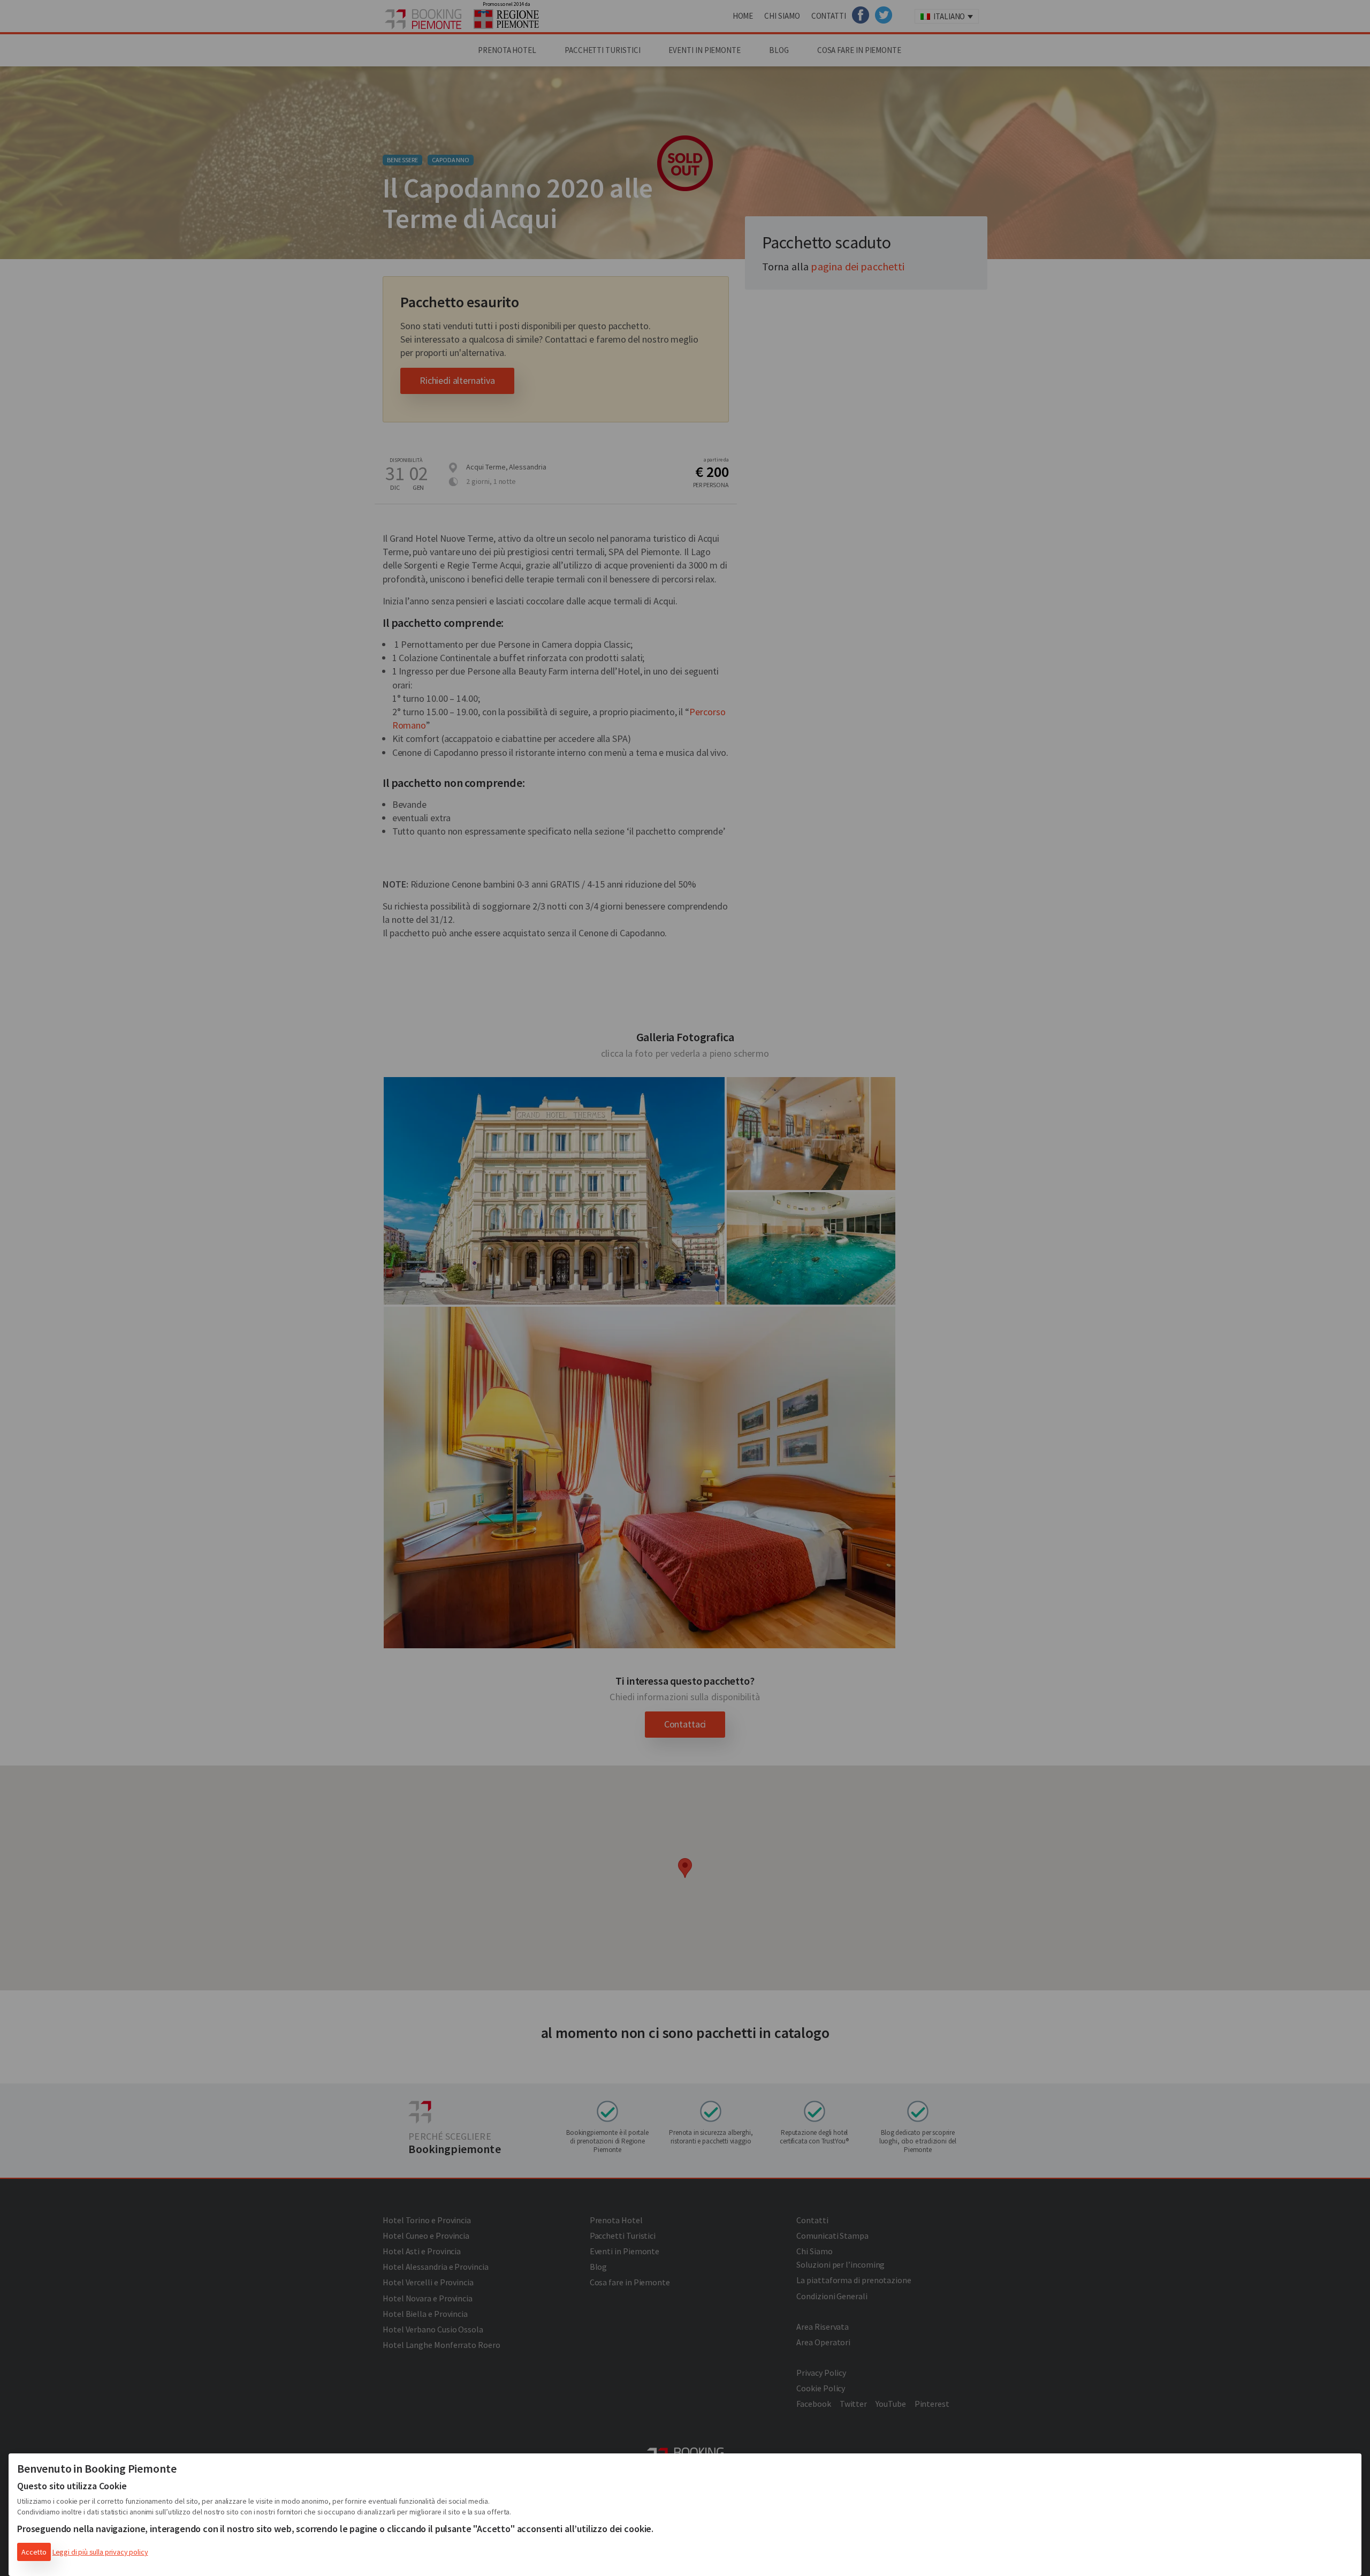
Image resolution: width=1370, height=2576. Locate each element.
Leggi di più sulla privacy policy (100, 2552)
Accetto (34, 2552)
